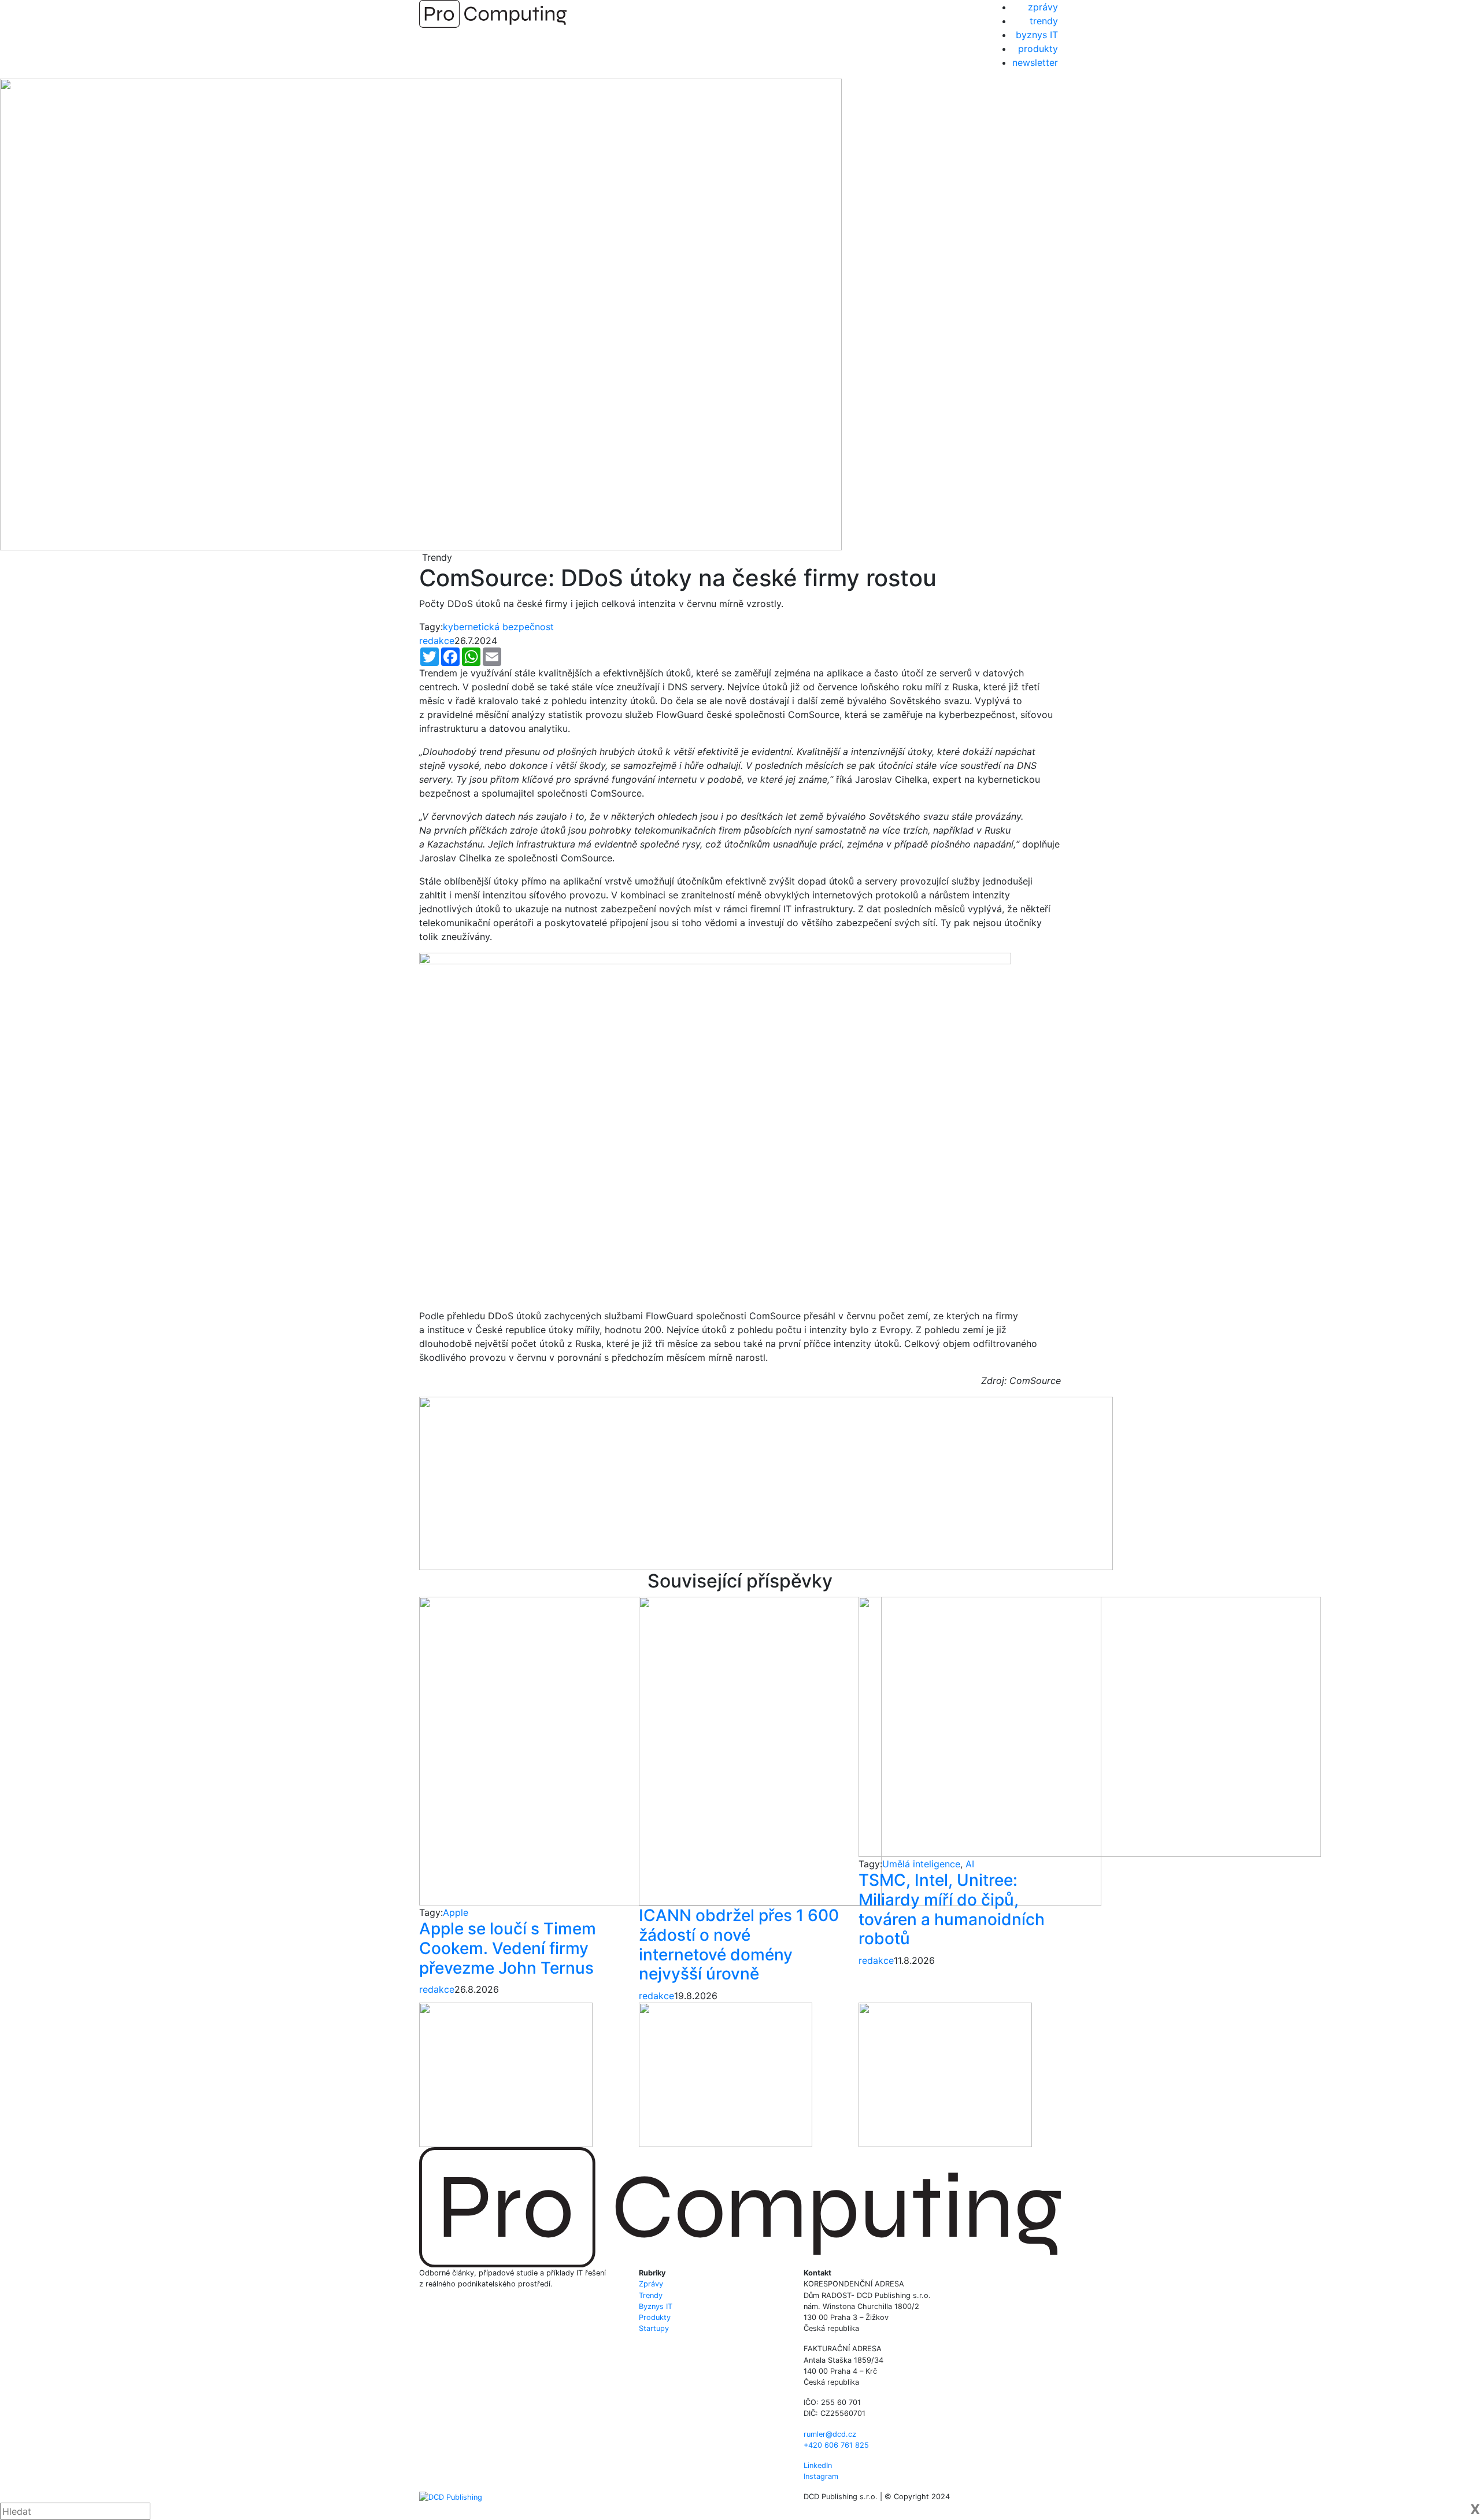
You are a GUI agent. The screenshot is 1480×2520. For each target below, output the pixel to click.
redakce (437, 641)
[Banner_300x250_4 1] (726, 2074)
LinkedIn (818, 2465)
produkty (1038, 49)
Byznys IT (656, 2306)
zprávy (1043, 7)
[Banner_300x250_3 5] (945, 2074)
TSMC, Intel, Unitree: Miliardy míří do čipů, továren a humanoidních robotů (952, 1909)
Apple (456, 1912)
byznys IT (1037, 35)
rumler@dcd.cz (830, 2434)
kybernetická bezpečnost (498, 627)
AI (970, 1864)
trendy (1044, 21)
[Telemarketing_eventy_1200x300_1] (766, 1482)
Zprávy (651, 2284)
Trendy (651, 2295)
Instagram (821, 2476)
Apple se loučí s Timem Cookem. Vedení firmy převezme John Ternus (508, 1948)
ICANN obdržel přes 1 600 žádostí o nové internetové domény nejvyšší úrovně (739, 1944)
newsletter (1035, 62)
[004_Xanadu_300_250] (506, 2074)
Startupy (654, 2328)
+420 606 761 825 (836, 2445)
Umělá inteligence (921, 1864)
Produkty (655, 2317)
